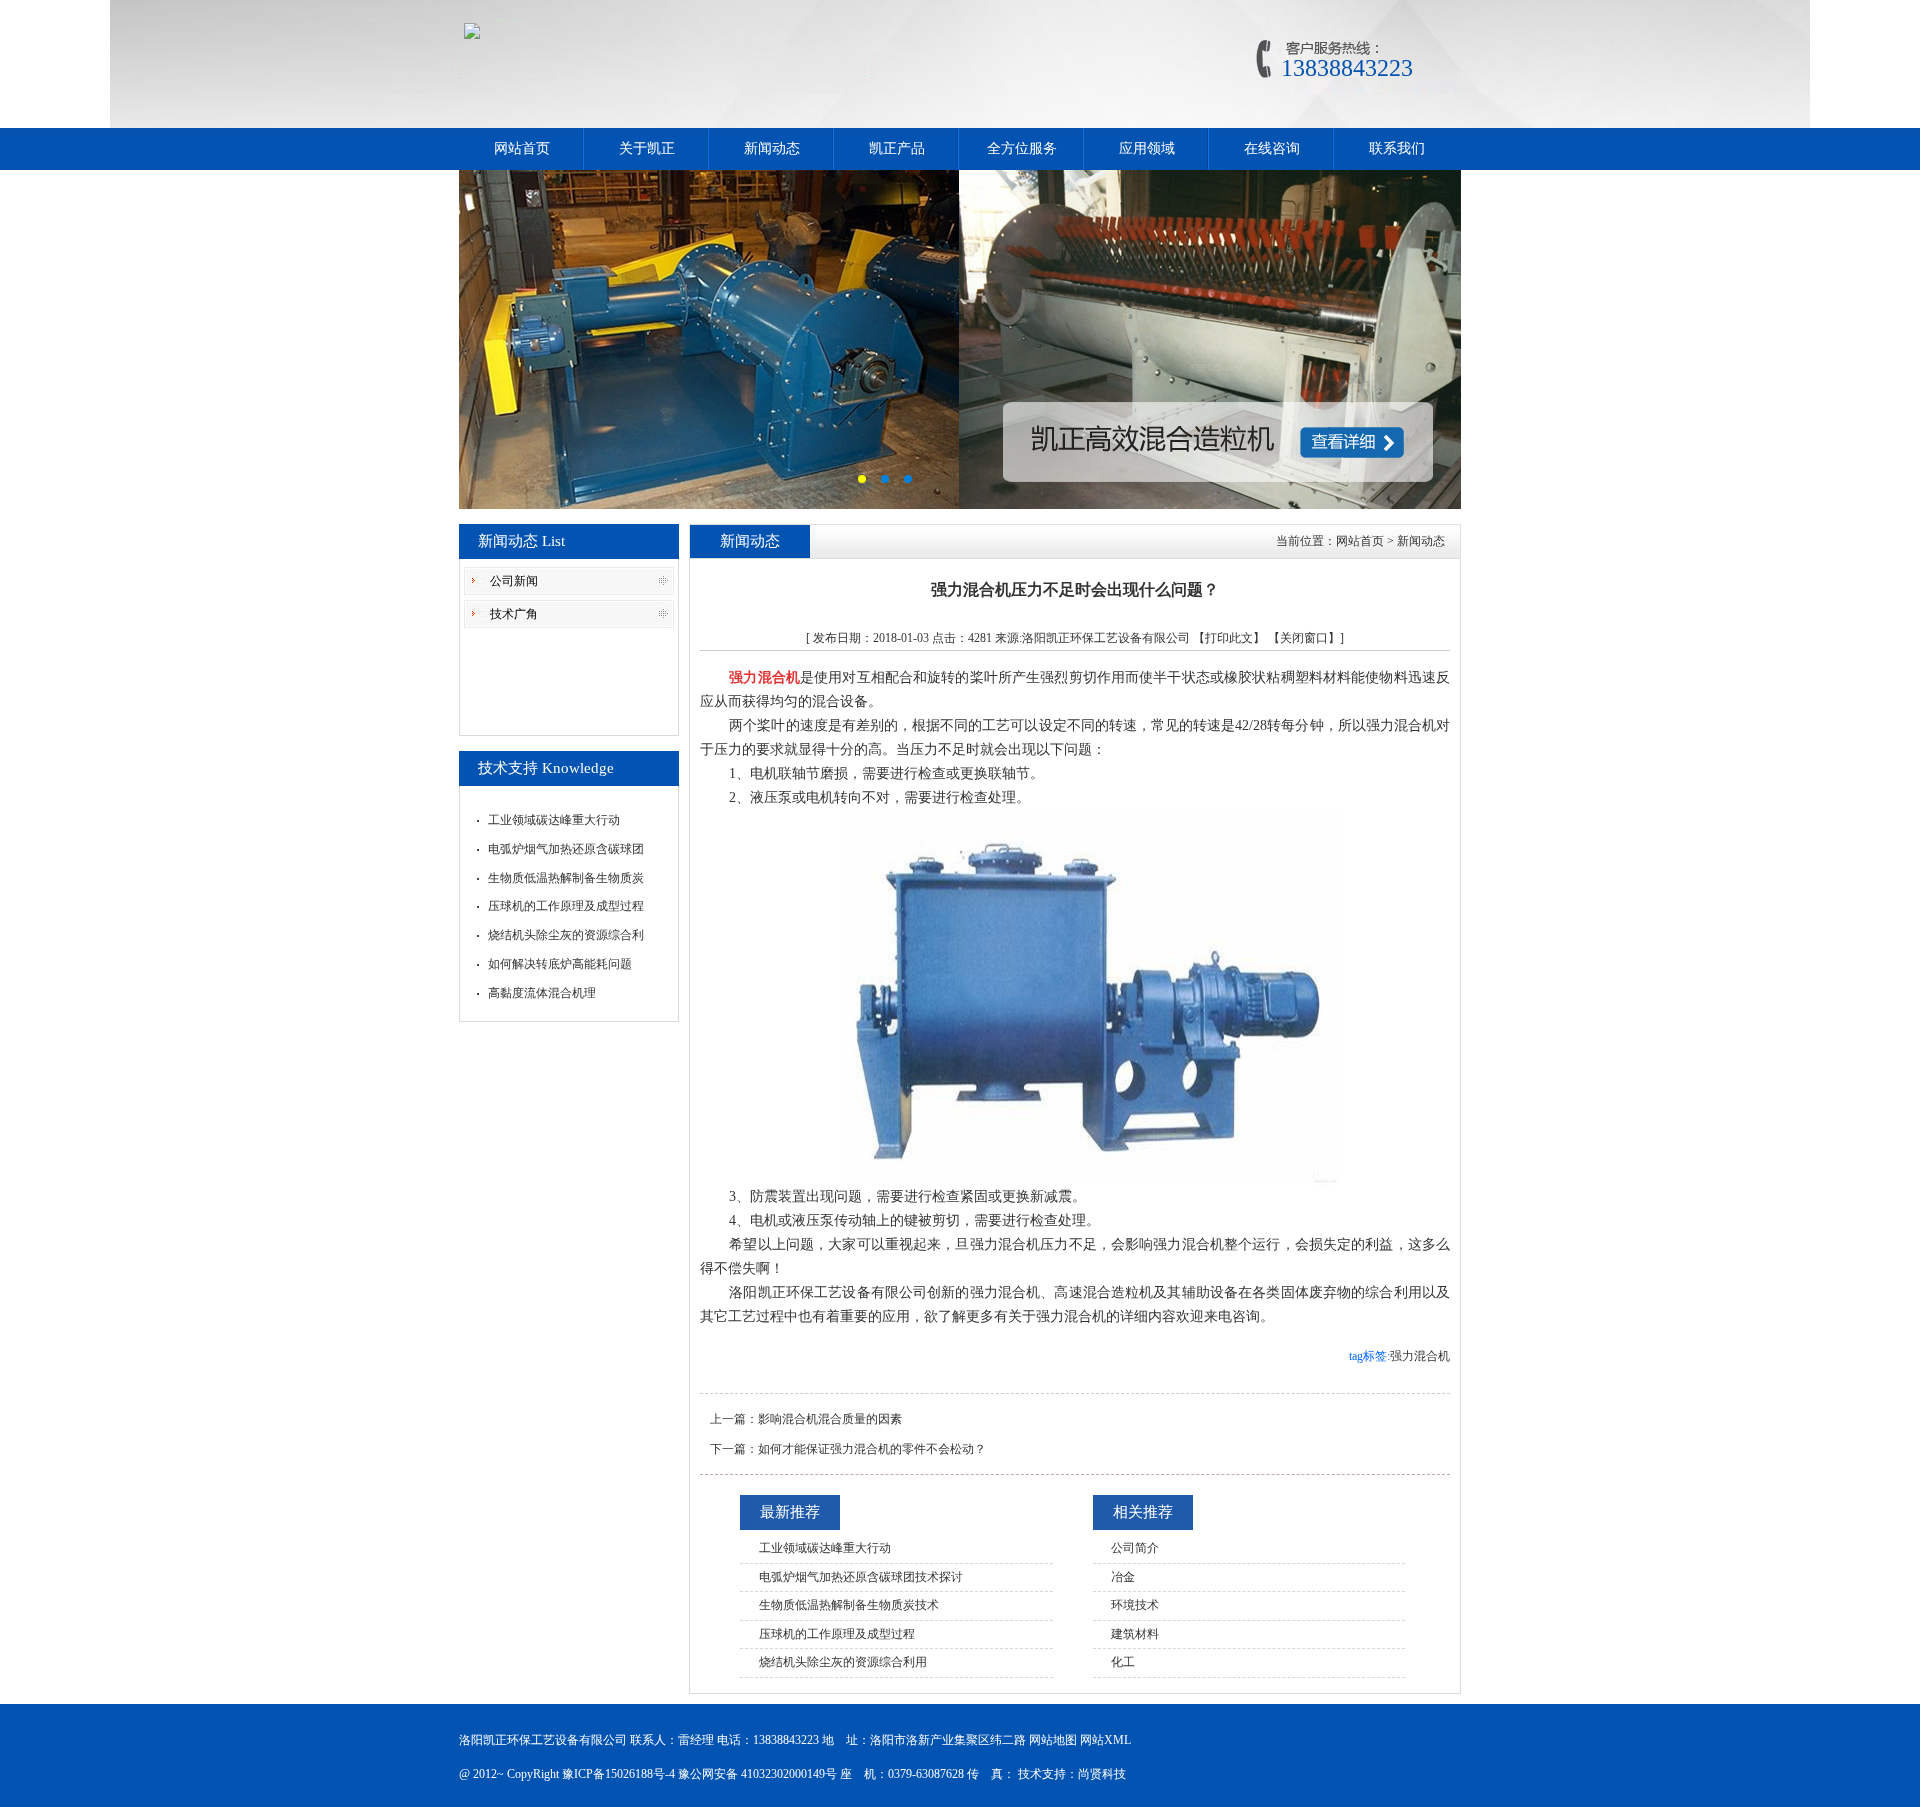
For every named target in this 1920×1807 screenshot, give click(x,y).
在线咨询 (1272, 148)
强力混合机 (1420, 1356)
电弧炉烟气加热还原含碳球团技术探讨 (861, 1577)
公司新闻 (514, 581)
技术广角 (514, 614)
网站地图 (1053, 1740)
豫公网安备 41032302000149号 (757, 1774)
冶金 (1123, 1577)
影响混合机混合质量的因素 (830, 1419)
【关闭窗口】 (1304, 638)
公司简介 (1135, 1548)
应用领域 (1147, 148)
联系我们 (1397, 148)
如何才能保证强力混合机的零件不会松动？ (872, 1449)
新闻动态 (772, 148)
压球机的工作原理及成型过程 (566, 906)
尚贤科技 (1102, 1774)
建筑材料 (1135, 1634)
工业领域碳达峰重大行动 (554, 820)
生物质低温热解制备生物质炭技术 (849, 1605)
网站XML (1105, 1740)
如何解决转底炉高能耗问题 (560, 964)
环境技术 (1135, 1605)
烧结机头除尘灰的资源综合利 (566, 935)
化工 (1123, 1662)
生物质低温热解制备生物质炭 (566, 878)
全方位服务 (1022, 148)
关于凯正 (647, 148)
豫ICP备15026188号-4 (618, 1774)
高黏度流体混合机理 (542, 993)
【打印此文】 (1229, 638)
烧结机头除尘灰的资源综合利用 (843, 1662)
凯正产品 (897, 148)
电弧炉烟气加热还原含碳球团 (566, 849)
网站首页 (522, 148)
